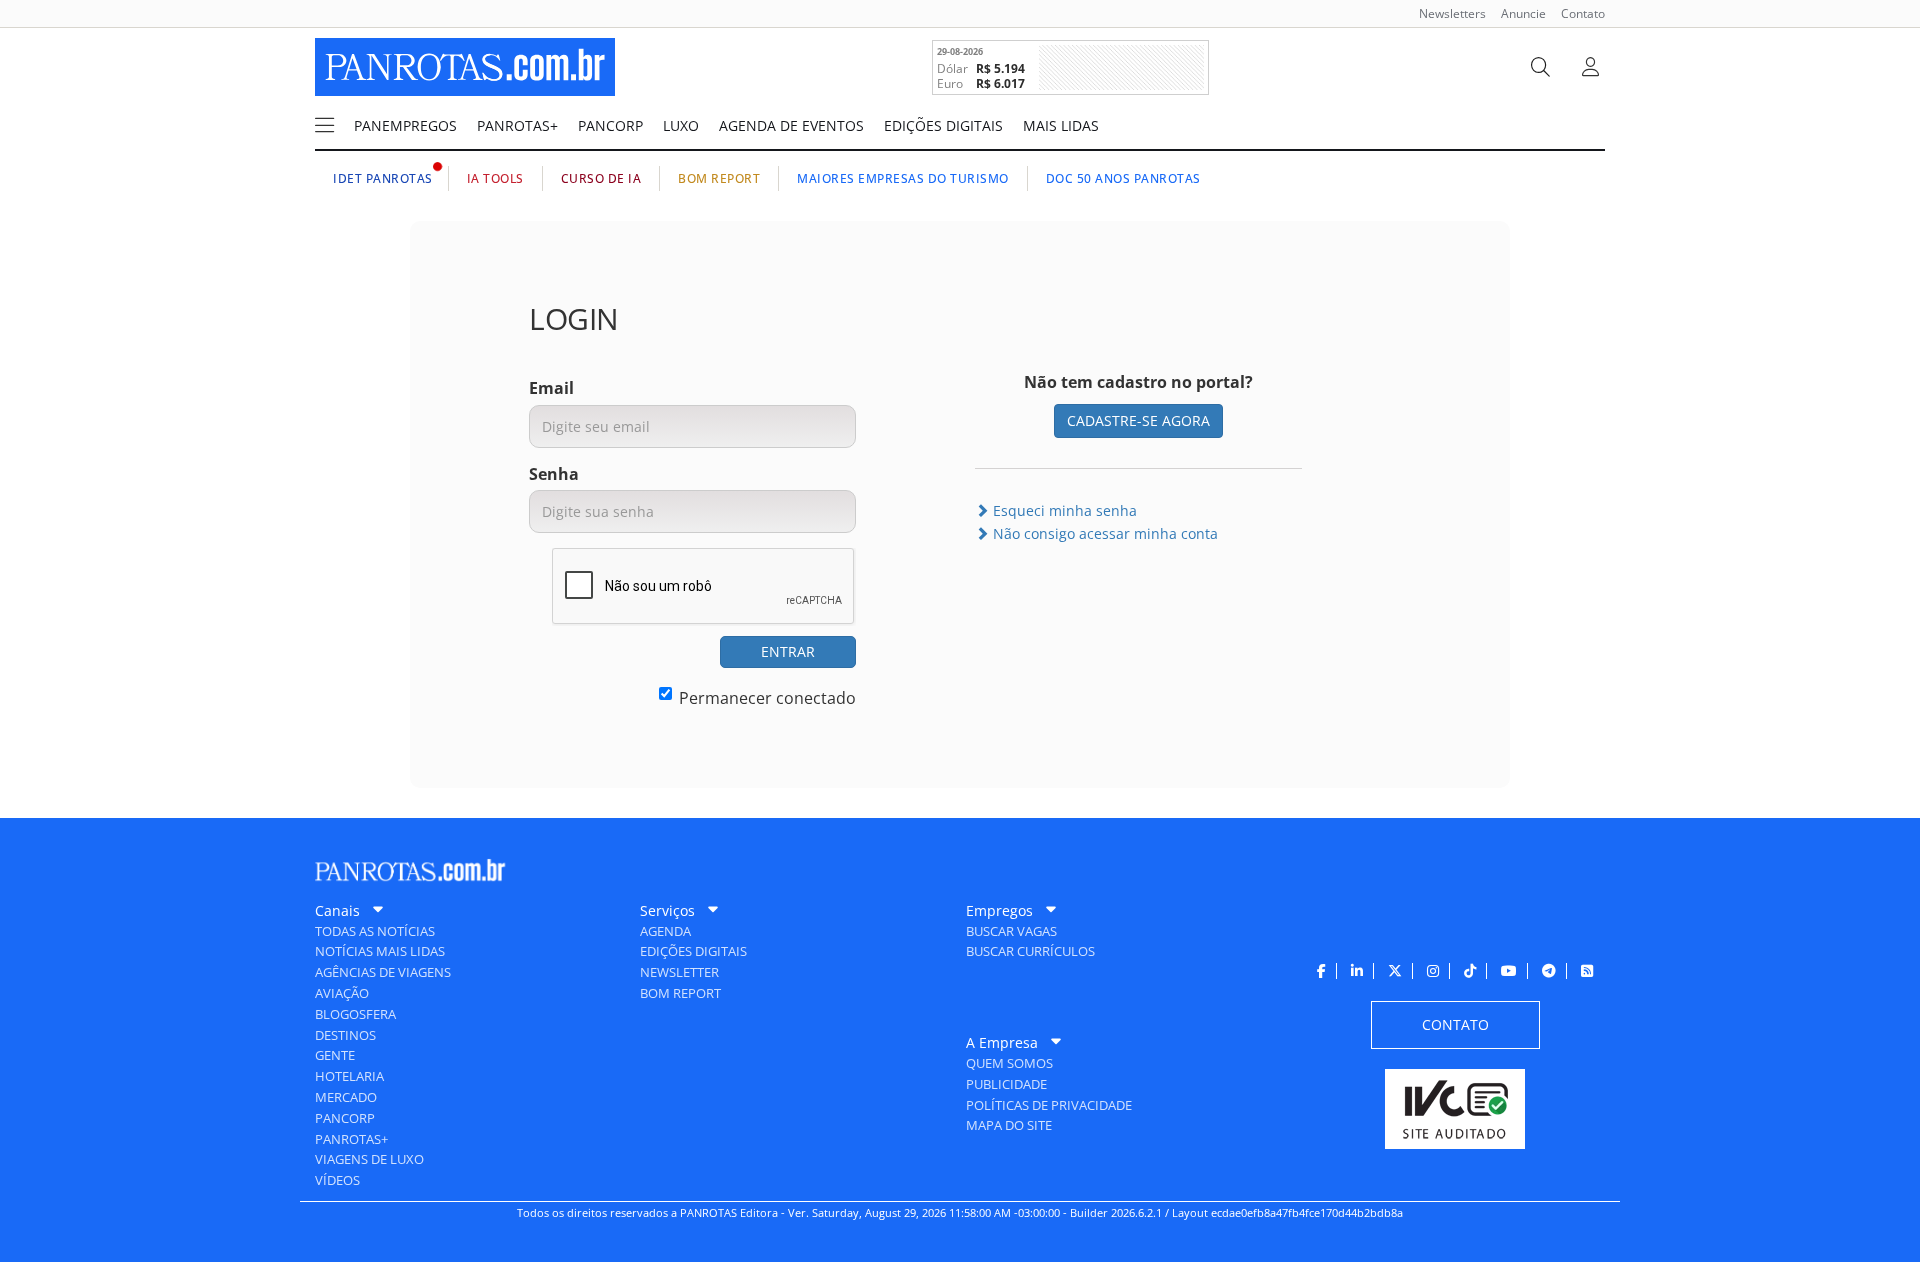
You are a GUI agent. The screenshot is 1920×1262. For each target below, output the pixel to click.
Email (551, 388)
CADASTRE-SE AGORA (1138, 420)
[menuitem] (1445, 13)
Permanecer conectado (767, 698)
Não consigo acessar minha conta (1103, 533)
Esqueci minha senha (1063, 510)
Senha (554, 474)
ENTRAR (788, 651)
